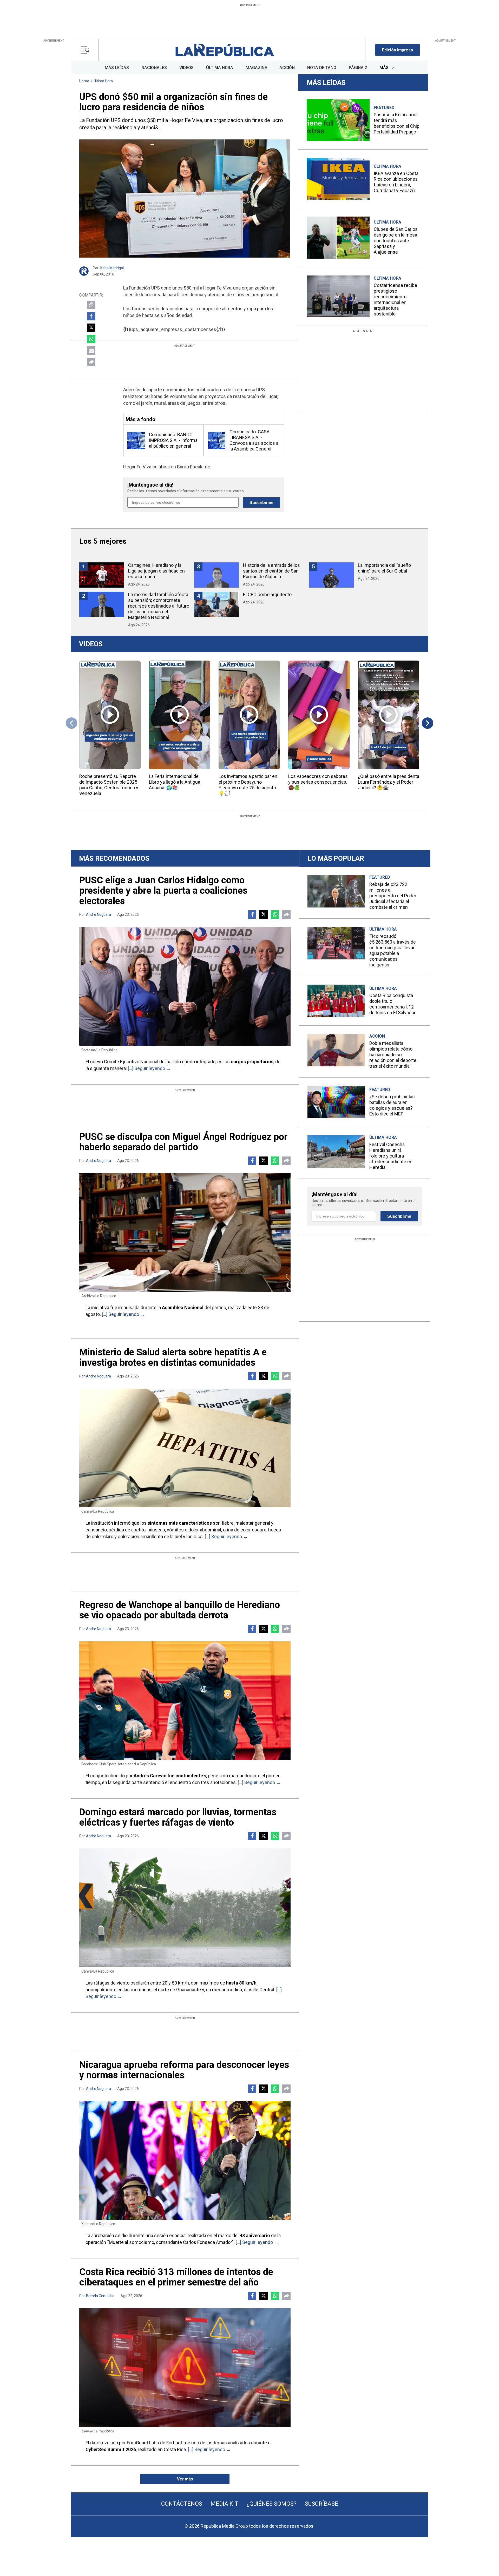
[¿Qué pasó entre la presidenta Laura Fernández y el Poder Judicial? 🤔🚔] (389, 715)
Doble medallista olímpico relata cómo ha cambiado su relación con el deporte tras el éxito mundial (393, 1055)
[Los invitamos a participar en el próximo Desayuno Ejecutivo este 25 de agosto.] (249, 715)
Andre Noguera (99, 914)
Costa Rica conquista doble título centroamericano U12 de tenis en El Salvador (392, 1004)
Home (84, 81)
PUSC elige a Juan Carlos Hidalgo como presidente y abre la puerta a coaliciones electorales (163, 891)
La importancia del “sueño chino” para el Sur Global (384, 568)
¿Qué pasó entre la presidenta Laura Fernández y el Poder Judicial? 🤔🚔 (389, 782)
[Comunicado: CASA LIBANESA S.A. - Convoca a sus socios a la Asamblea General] (217, 440)
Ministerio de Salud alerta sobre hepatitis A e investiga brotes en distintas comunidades (173, 1357)
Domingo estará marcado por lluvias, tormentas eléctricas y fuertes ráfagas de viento (178, 1817)
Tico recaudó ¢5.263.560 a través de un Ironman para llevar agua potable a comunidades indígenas (393, 950)
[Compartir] (91, 362)
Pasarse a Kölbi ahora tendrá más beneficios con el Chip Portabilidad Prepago (397, 123)
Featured (384, 108)
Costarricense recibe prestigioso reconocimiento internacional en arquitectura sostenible (395, 300)
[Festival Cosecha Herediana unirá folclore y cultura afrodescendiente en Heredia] (336, 1151)
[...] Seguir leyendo (146, 1068)
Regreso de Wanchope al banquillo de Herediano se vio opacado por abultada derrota (180, 1610)
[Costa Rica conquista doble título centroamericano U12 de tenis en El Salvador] (336, 1001)
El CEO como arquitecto (267, 594)
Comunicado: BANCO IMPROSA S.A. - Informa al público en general (173, 440)
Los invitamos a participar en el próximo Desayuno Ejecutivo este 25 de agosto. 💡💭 (248, 785)
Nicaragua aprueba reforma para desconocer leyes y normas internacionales (184, 2070)
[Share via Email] (91, 351)
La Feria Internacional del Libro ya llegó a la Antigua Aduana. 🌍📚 (175, 782)
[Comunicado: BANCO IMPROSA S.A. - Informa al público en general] (136, 440)
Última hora (103, 81)
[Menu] (86, 50)
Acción (377, 1036)
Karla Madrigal (112, 268)
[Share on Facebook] (91, 316)
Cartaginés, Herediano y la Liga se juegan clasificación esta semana (156, 571)
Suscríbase (321, 2504)
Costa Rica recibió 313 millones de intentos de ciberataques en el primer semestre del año (176, 2277)
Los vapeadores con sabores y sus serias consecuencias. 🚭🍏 (318, 782)
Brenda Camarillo (100, 2296)
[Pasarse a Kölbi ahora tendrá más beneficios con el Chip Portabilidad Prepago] (338, 120)
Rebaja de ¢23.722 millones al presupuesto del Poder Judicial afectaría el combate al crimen (393, 896)
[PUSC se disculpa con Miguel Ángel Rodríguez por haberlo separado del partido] (185, 1232)
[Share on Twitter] (91, 328)
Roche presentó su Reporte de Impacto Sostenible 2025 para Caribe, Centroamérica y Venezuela (109, 785)
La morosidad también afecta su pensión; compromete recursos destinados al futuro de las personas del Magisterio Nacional (159, 606)
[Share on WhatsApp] (91, 339)
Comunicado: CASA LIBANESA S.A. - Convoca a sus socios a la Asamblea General (254, 440)
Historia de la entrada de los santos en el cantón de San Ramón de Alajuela (271, 571)
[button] (398, 50)
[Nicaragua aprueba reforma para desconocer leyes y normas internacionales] (185, 2160)
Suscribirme (261, 503)
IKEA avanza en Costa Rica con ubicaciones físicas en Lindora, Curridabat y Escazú (396, 182)
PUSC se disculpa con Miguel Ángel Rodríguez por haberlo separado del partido (183, 1142)
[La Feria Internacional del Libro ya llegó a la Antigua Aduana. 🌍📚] (180, 715)
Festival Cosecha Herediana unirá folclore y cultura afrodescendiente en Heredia (391, 1156)
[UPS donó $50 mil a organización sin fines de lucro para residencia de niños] (185, 199)
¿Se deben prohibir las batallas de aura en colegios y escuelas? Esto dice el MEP (392, 1105)
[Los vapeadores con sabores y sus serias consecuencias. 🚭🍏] (319, 715)
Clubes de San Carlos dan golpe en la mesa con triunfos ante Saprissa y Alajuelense (396, 241)
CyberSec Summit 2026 (111, 2449)
